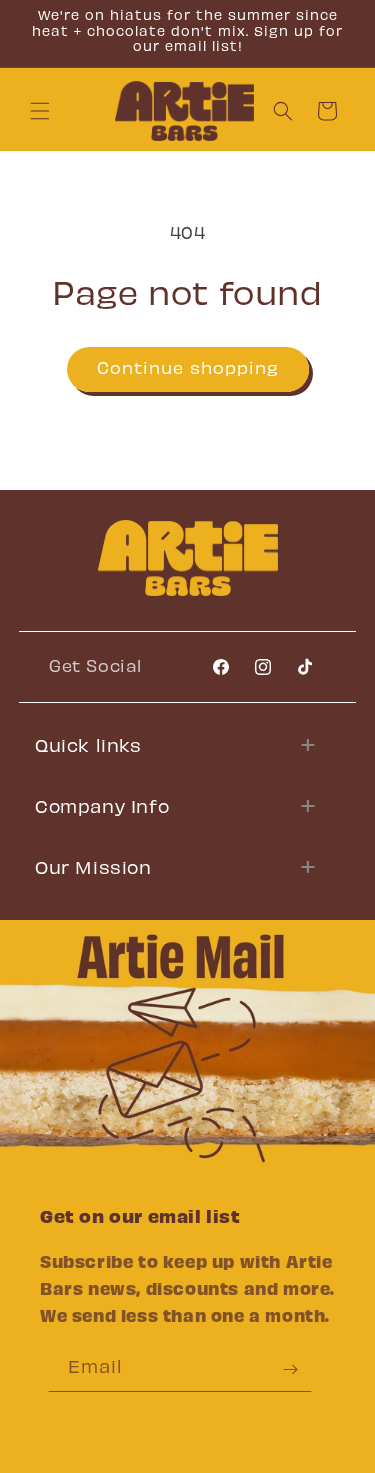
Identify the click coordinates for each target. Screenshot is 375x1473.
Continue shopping (188, 369)
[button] (40, 111)
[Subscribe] (290, 1369)
